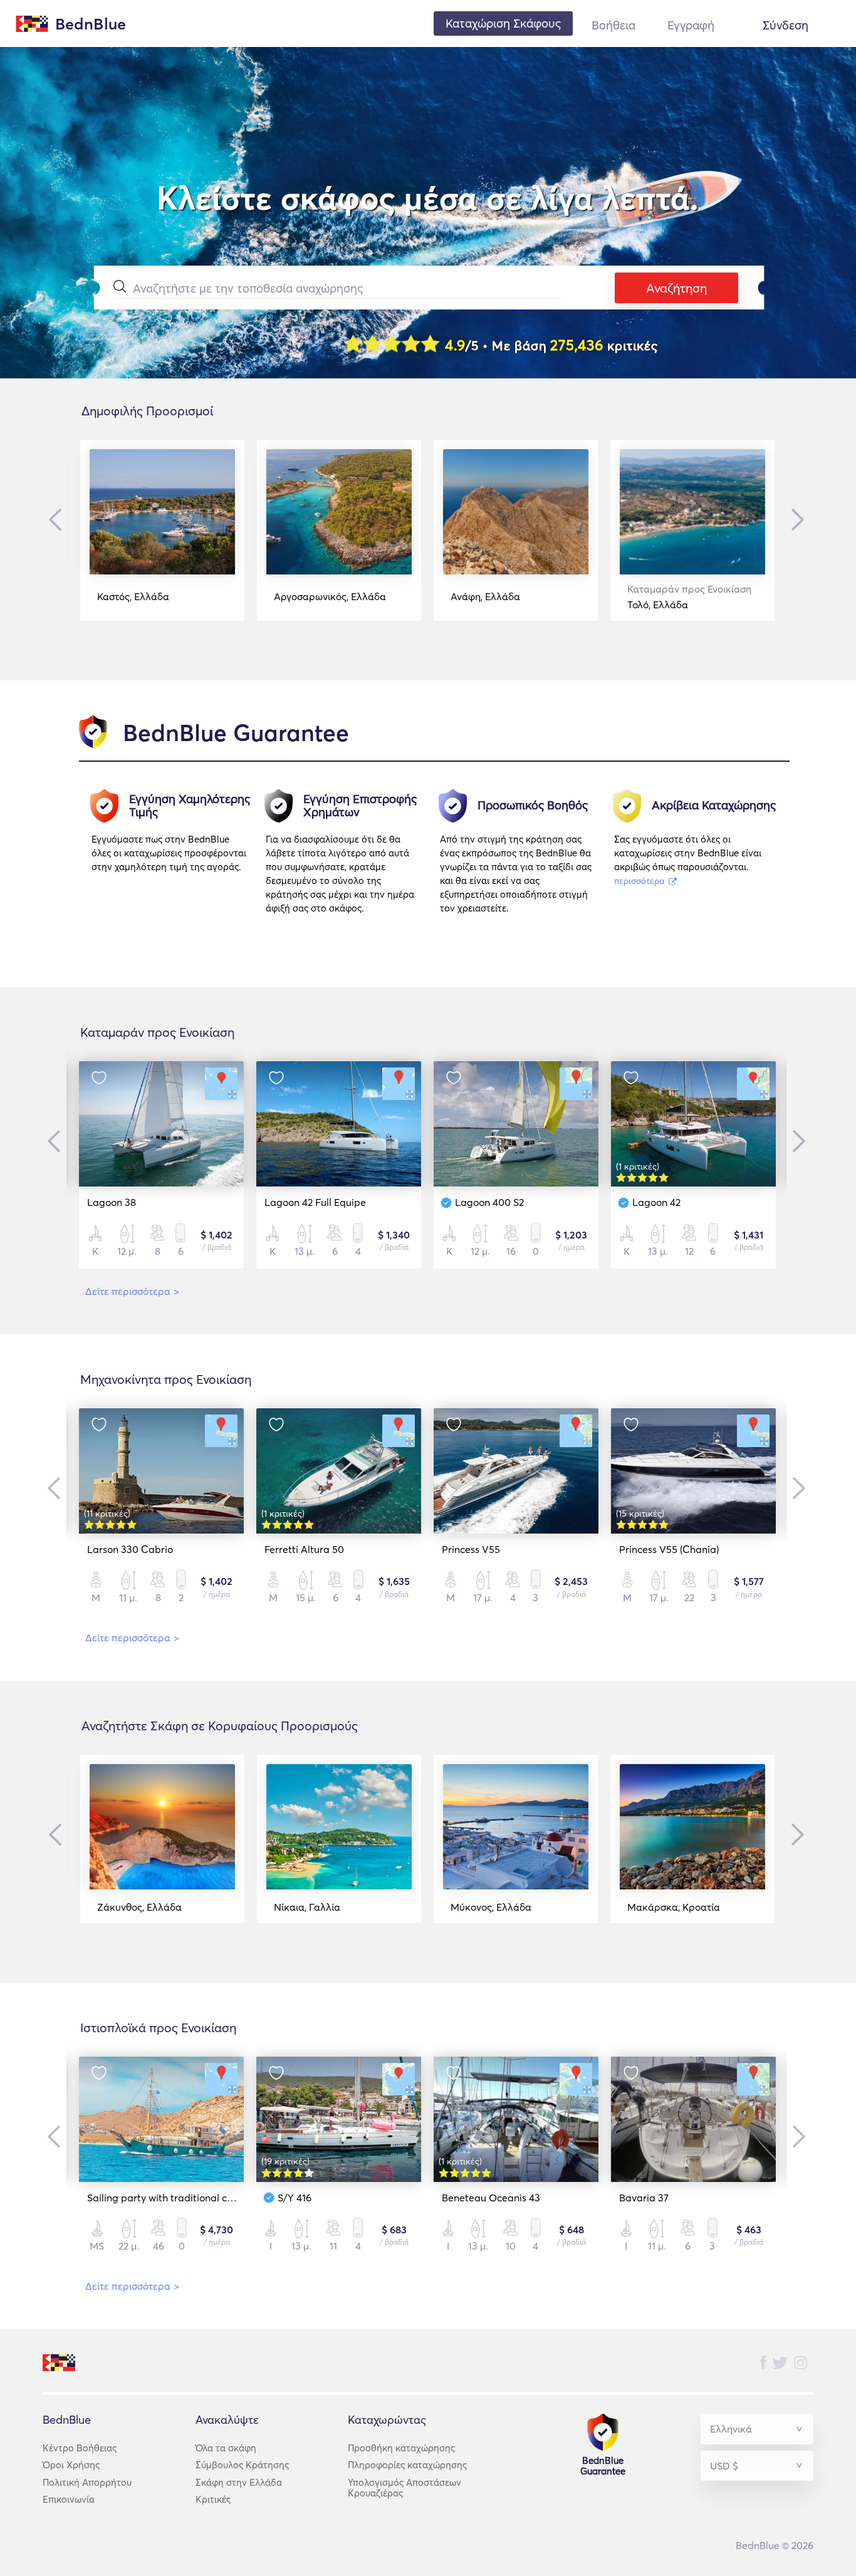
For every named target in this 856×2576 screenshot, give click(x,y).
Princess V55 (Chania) (669, 1549)
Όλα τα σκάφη (226, 2448)
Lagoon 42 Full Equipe (315, 1202)
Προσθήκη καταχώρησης (401, 2448)
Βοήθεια (613, 25)
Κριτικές (213, 2499)
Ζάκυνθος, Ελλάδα (139, 1907)
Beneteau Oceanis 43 (491, 2198)
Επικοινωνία (69, 2499)
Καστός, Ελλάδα (133, 596)
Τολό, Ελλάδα (689, 597)
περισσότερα (640, 881)
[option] (162, 530)
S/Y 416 (295, 2198)
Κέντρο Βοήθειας (80, 2448)
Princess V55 (471, 1549)
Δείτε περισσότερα (132, 1291)
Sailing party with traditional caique (170, 2198)
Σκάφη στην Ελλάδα (239, 2482)
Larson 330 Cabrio (130, 1549)
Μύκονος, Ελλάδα (491, 1907)
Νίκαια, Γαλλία (307, 1907)
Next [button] (795, 519)
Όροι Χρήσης (71, 2465)
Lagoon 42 (656, 1202)
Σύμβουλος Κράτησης (242, 2465)
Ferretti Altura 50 (304, 1549)
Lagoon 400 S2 (489, 1202)
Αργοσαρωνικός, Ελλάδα (330, 596)
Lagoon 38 (112, 1202)
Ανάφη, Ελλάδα (485, 596)
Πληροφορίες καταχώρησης (407, 2465)
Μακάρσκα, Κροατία (674, 1907)
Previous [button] (58, 520)
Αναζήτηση (676, 288)
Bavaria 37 (644, 2198)
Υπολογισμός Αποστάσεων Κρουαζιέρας (405, 2488)
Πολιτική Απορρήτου (87, 2482)
